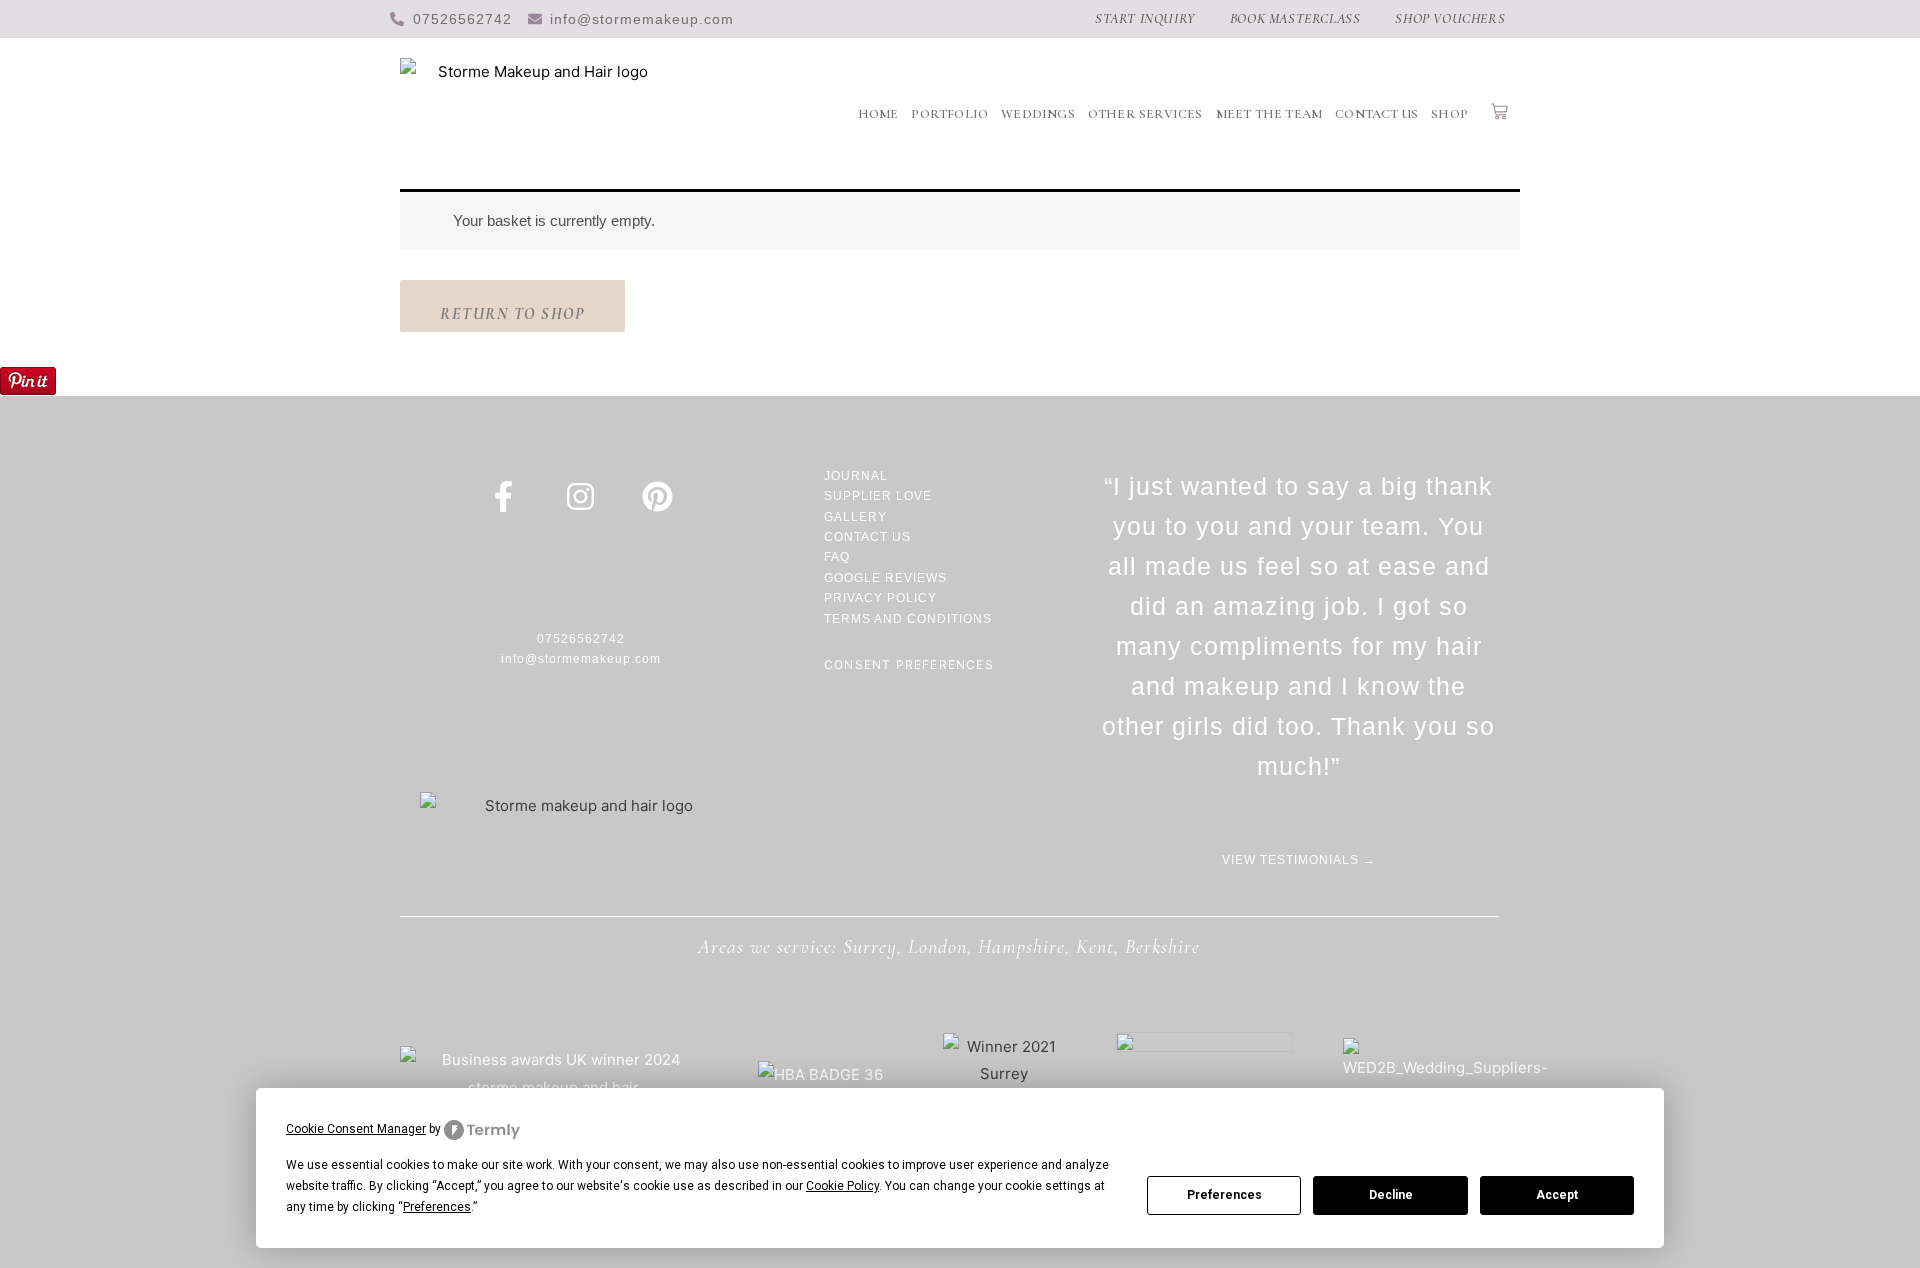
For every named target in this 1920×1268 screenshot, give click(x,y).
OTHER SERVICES (1145, 114)
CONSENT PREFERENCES (909, 664)
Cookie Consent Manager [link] (356, 1129)
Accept (1557, 1195)
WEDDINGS (1038, 114)
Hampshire (1021, 947)
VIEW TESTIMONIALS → (1299, 860)
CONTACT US (1376, 114)
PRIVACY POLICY (880, 598)
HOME (878, 114)
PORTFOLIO (949, 114)
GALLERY (855, 517)
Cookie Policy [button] (842, 1186)
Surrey (870, 947)
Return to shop (512, 314)
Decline (1391, 1195)
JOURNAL (858, 476)
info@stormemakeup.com (581, 659)
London (937, 947)
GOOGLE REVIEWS (885, 578)
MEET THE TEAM (1269, 114)
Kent (1095, 947)
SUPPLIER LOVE (878, 496)
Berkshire (1162, 947)
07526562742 (581, 639)
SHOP (1449, 114)
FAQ (837, 557)
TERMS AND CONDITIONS (908, 619)
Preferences (1224, 1195)
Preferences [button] (437, 1207)
